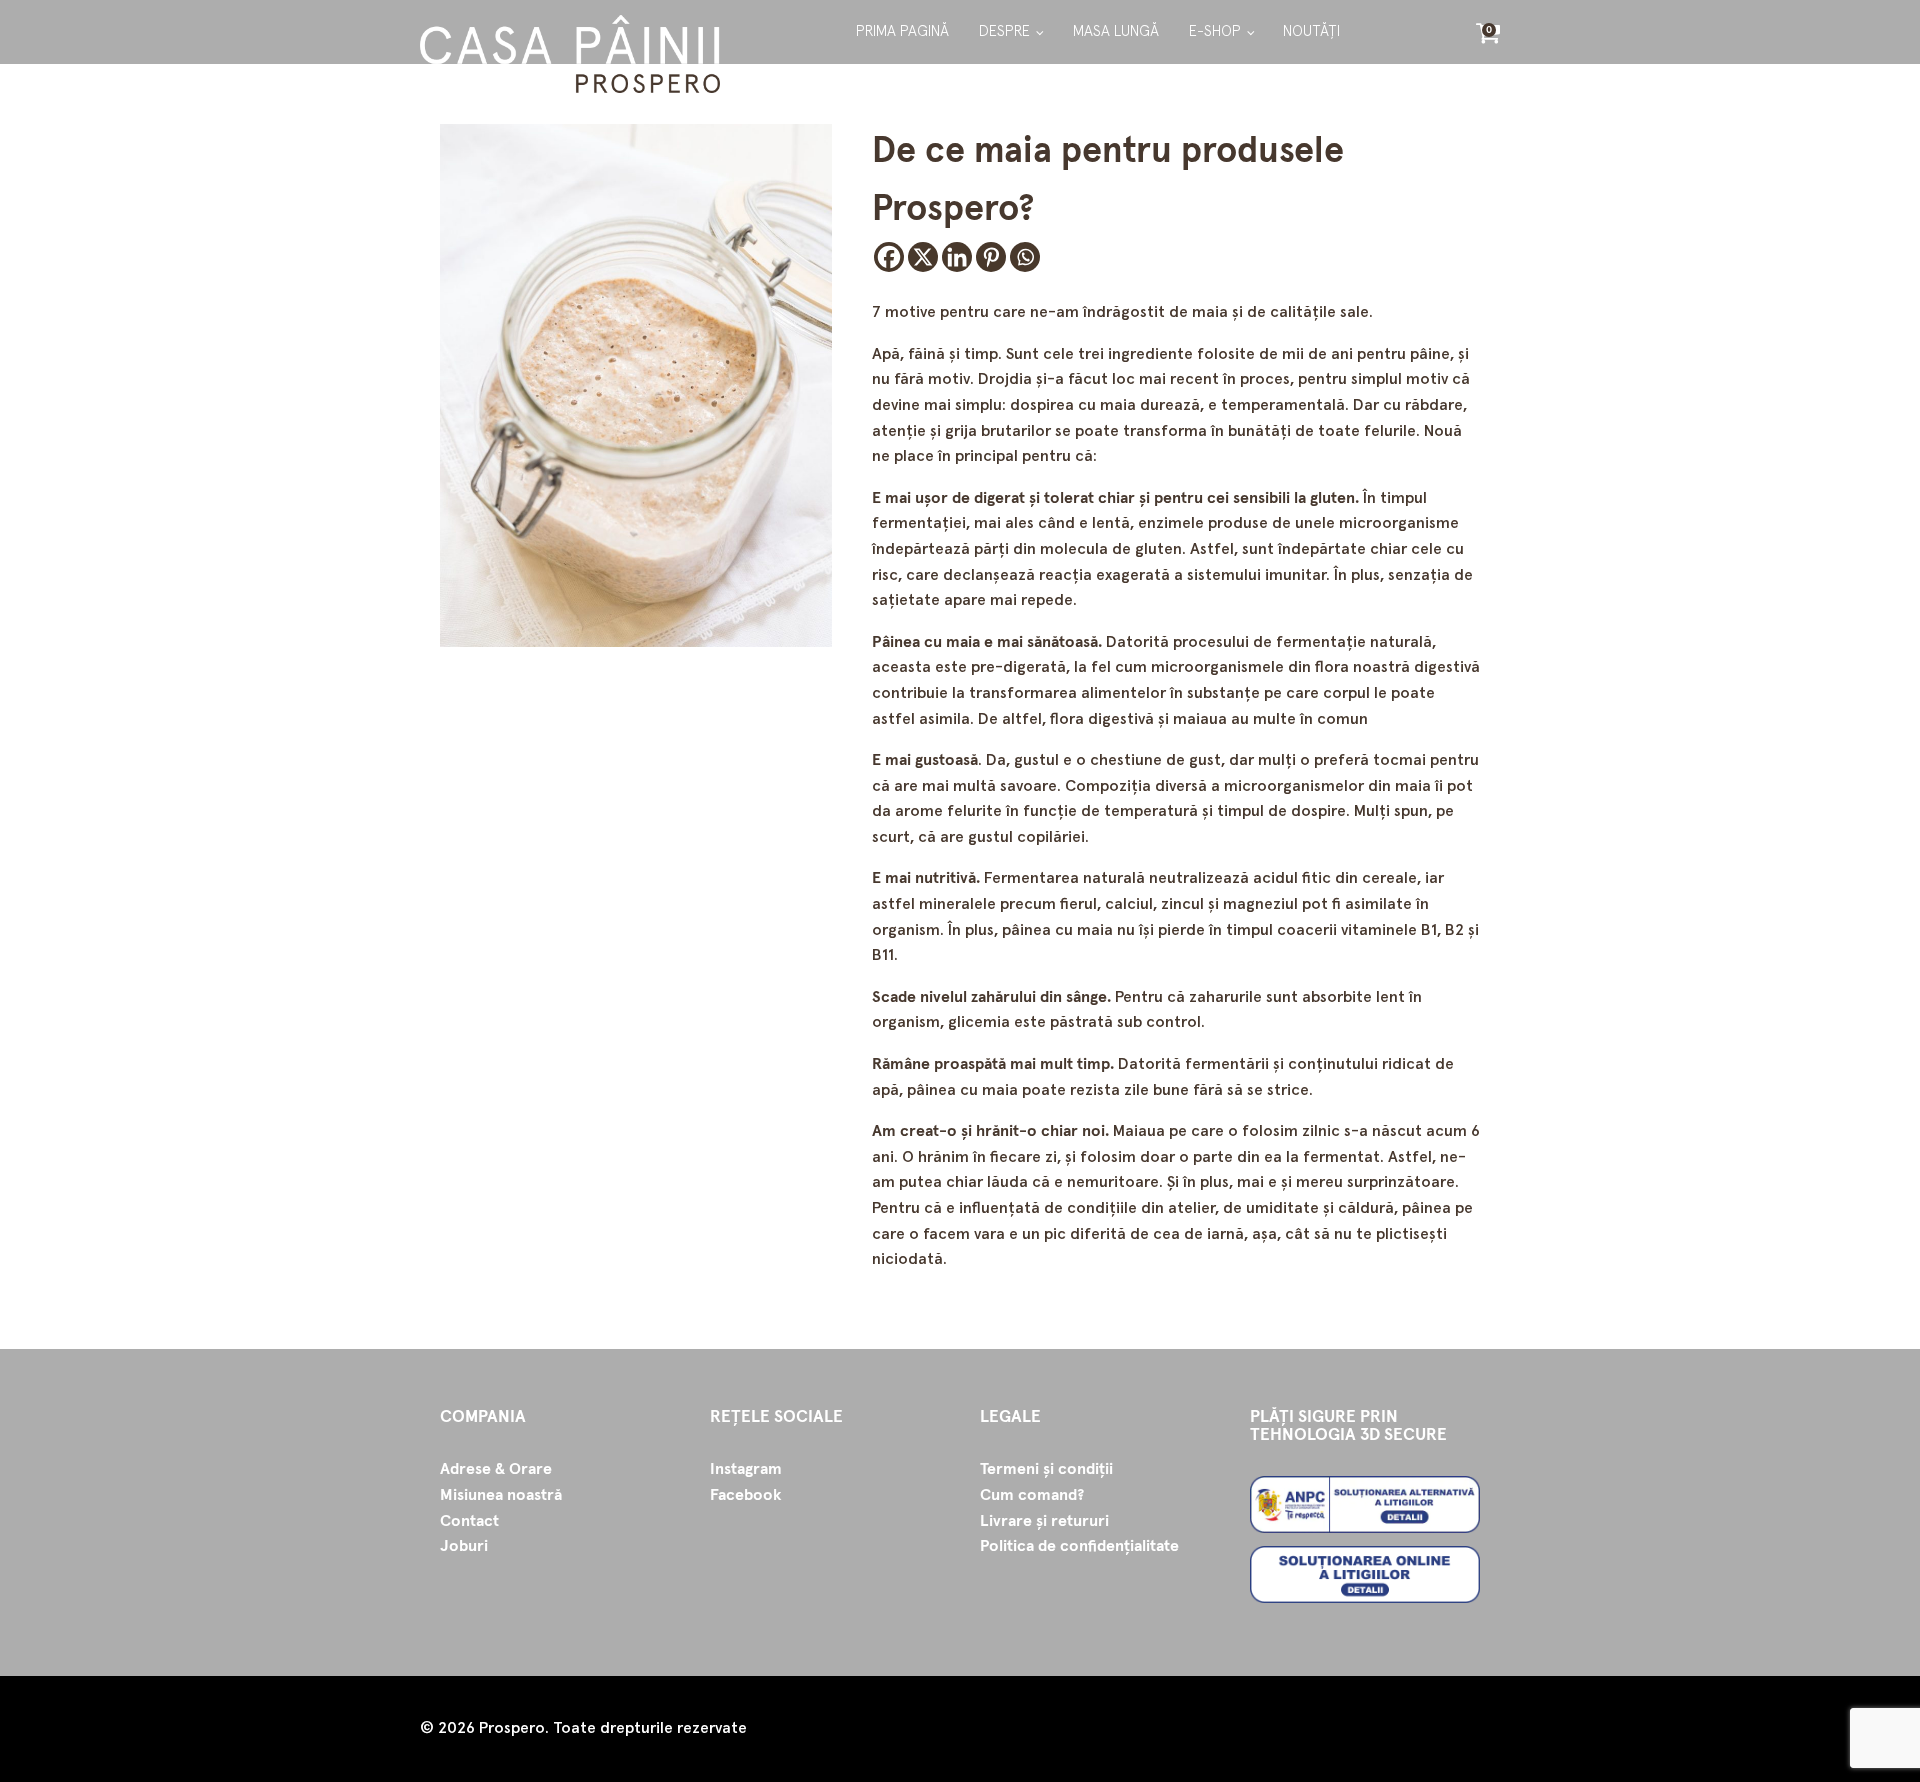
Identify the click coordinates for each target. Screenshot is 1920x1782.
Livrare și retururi (1044, 1521)
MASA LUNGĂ (1116, 31)
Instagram (746, 1469)
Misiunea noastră (501, 1495)
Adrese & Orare (496, 1469)
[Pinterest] (991, 257)
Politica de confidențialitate (1079, 1546)
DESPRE (1004, 31)
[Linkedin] (957, 257)
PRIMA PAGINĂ (902, 31)
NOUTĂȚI (1311, 31)
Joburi (464, 1546)
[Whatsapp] (1025, 257)
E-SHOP (1215, 31)
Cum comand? (1032, 1495)
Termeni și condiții (1046, 1469)
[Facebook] (889, 257)
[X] (923, 257)
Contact (469, 1521)
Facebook (745, 1495)
